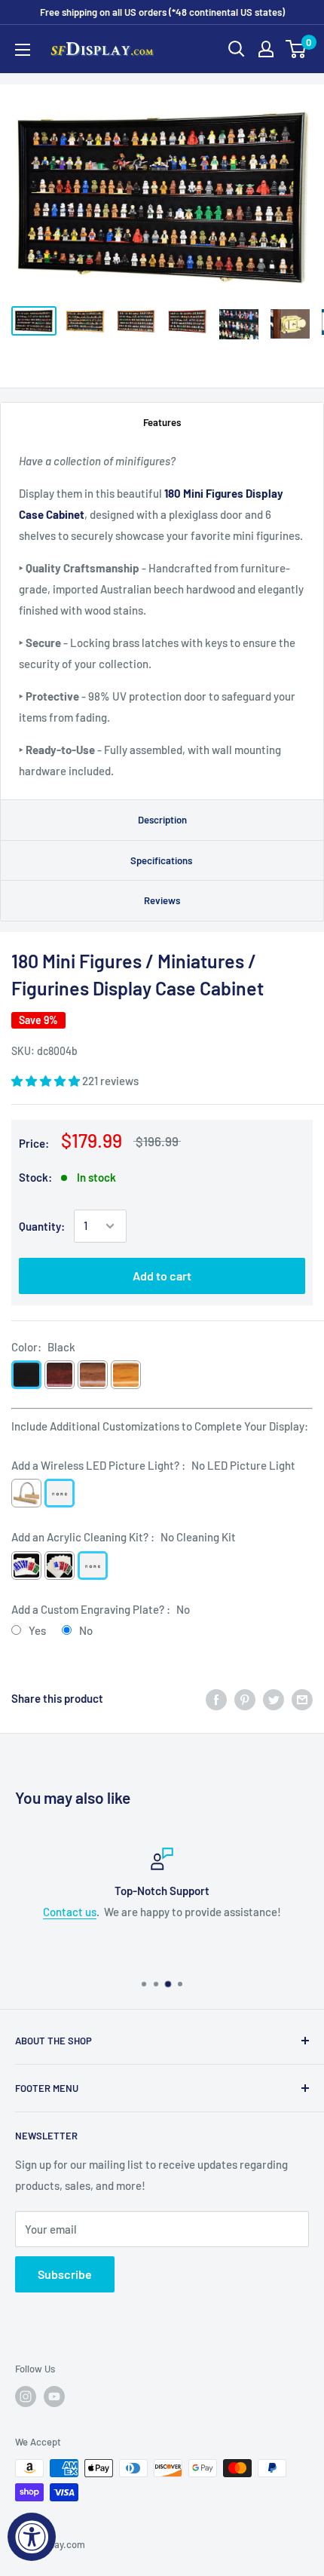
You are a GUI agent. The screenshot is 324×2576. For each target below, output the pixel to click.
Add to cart (162, 1276)
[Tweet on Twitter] (274, 1698)
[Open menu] (23, 50)
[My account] (266, 49)
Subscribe (65, 2274)
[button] (47, 1081)
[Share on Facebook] (216, 1698)
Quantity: (42, 1226)
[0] (296, 49)
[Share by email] (302, 1698)
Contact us (70, 1912)
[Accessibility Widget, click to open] (32, 2537)
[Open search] (237, 49)
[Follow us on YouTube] (54, 2397)
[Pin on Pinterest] (245, 1698)
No (86, 1630)
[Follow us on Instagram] (26, 2397)
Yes (37, 1630)
